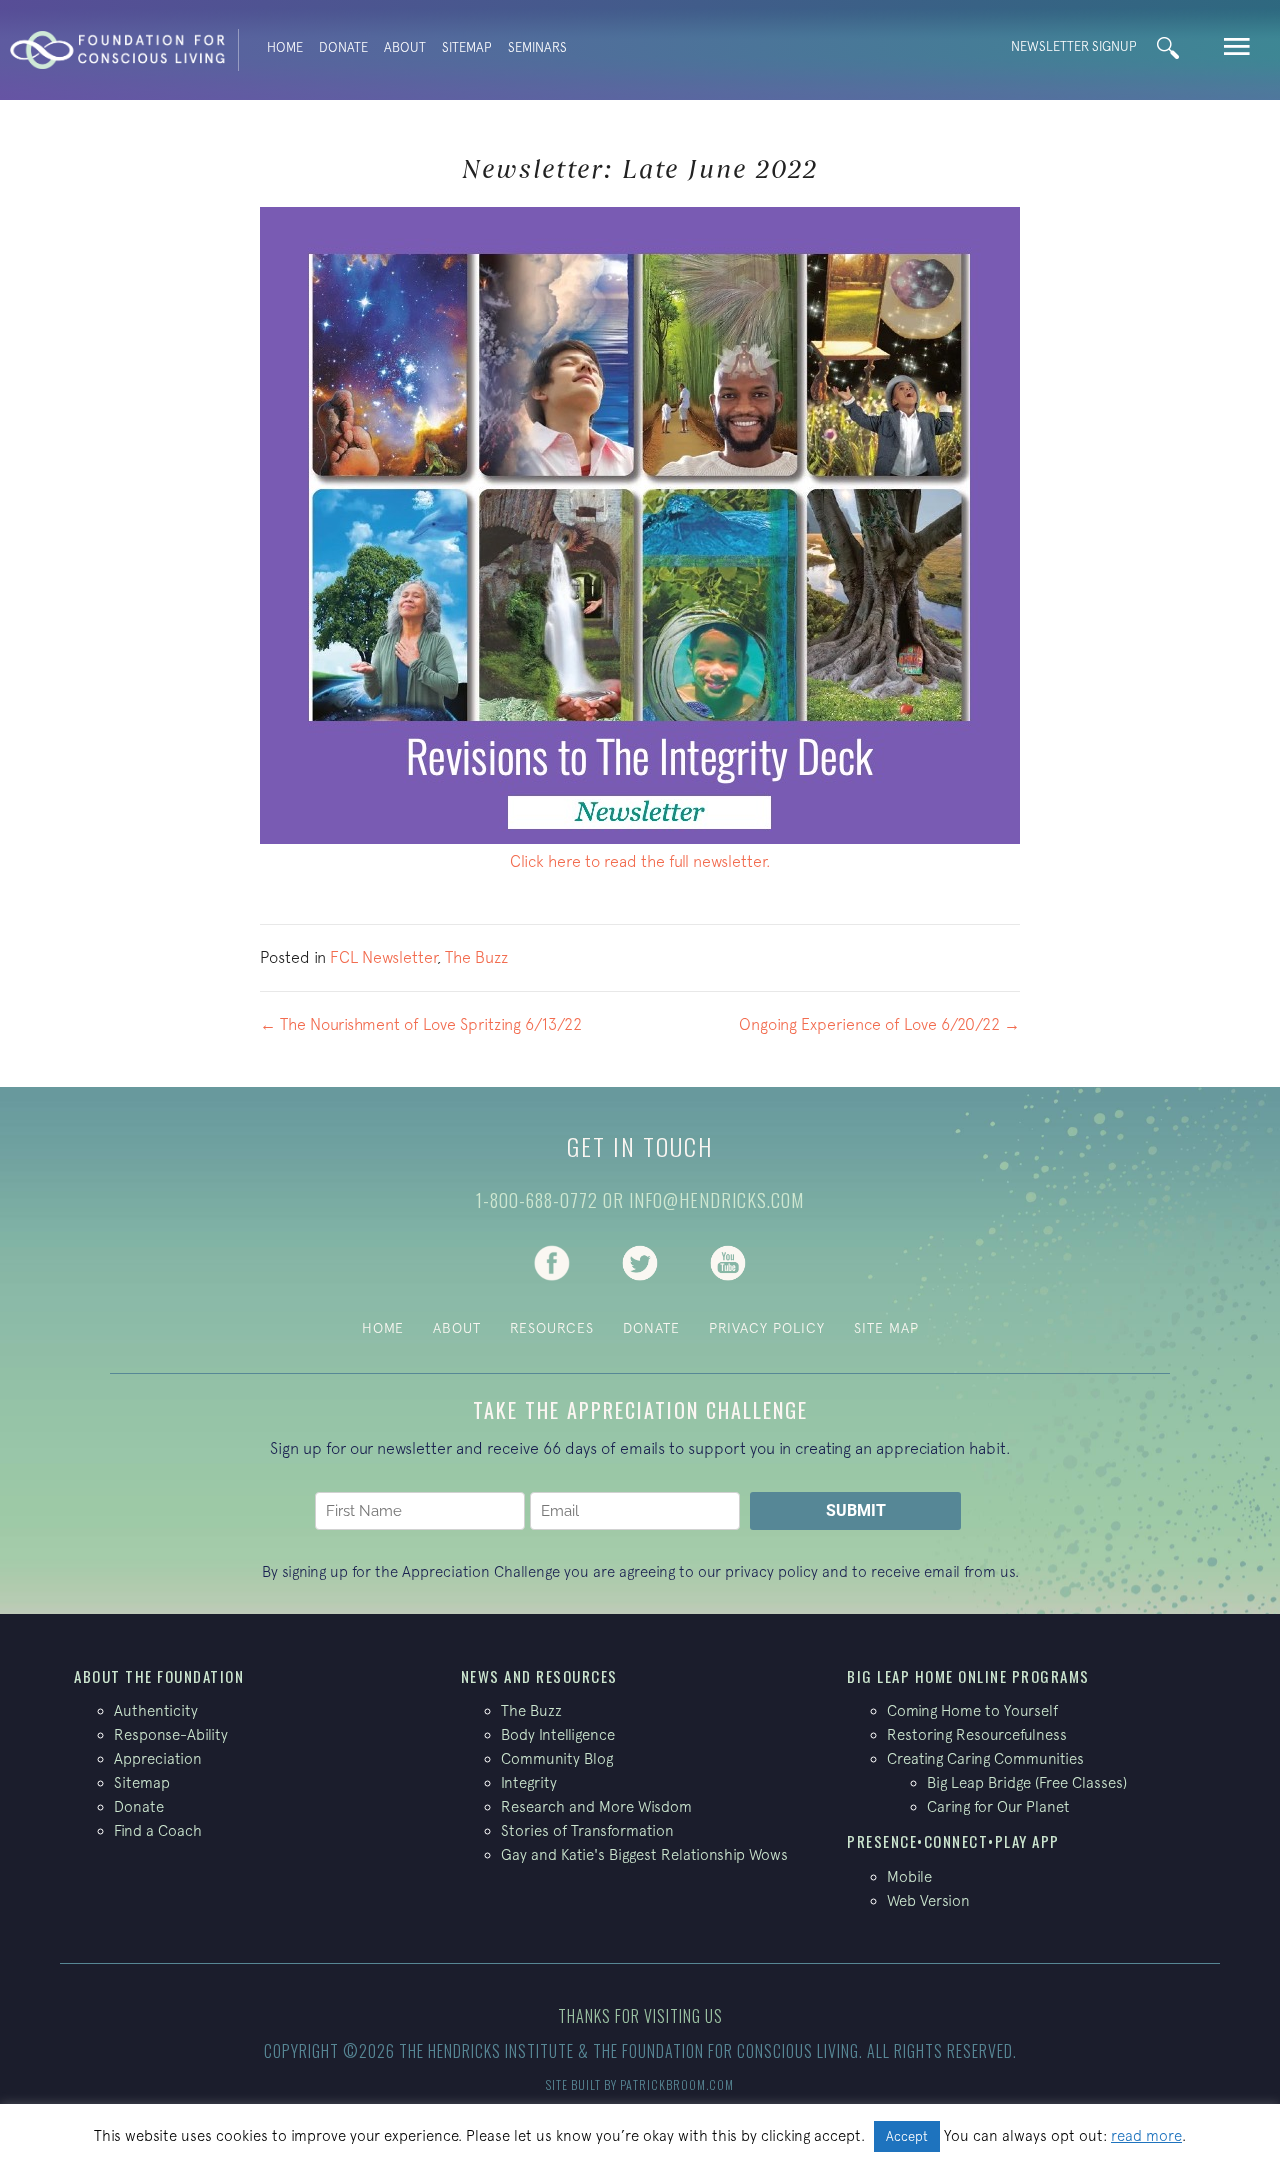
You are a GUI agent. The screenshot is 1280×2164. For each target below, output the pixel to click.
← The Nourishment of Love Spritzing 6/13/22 (421, 1024)
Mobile (909, 1876)
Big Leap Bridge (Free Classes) (1027, 1782)
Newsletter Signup (1074, 46)
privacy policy (771, 1571)
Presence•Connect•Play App (953, 1841)
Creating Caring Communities (985, 1758)
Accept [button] (907, 2136)
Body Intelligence (558, 1734)
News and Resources (539, 1676)
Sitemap (467, 47)
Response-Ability (171, 1734)
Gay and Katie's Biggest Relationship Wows (644, 1854)
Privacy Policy (767, 1328)
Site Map (886, 1328)
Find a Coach (158, 1830)
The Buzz (476, 957)
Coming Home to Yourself (972, 1710)
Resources (552, 1328)
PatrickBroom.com (677, 2084)
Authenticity (156, 1710)
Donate (343, 47)
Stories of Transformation (587, 1830)
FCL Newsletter (383, 957)
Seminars (537, 47)
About (405, 47)
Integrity (529, 1782)
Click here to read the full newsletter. (640, 861)
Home (285, 47)
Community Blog (557, 1758)
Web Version (928, 1900)
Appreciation (158, 1758)
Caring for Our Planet (998, 1806)
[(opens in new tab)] (552, 1261)
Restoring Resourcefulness (977, 1734)
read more (1146, 2135)
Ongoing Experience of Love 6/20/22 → (879, 1024)
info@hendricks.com (716, 1200)
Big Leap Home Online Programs (968, 1676)
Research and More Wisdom (596, 1806)
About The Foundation (159, 1676)
